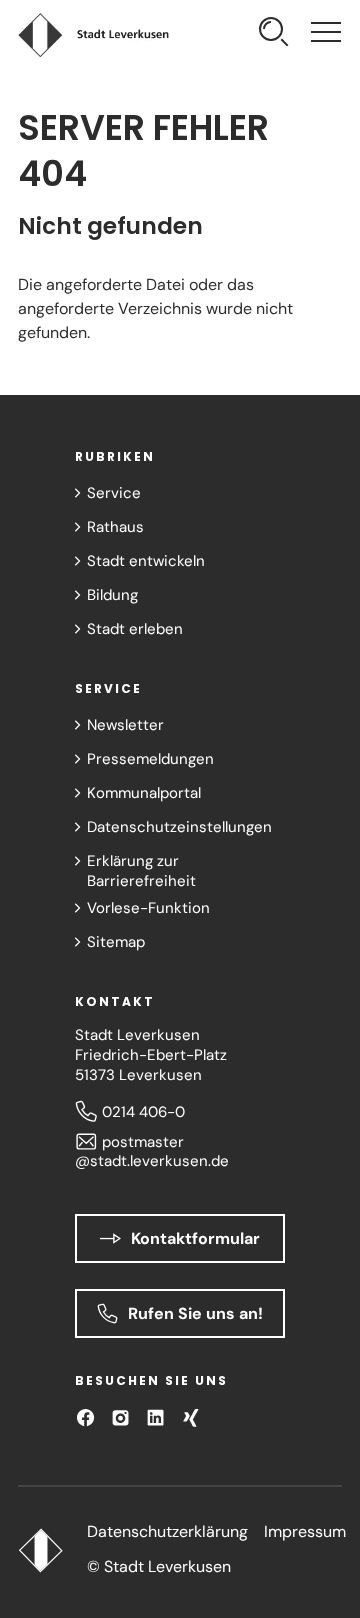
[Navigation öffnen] (326, 34)
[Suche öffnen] (274, 34)
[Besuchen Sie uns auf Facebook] (85, 1417)
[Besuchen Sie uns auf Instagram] (120, 1417)
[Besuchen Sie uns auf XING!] (190, 1417)
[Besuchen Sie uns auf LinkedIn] (155, 1417)
